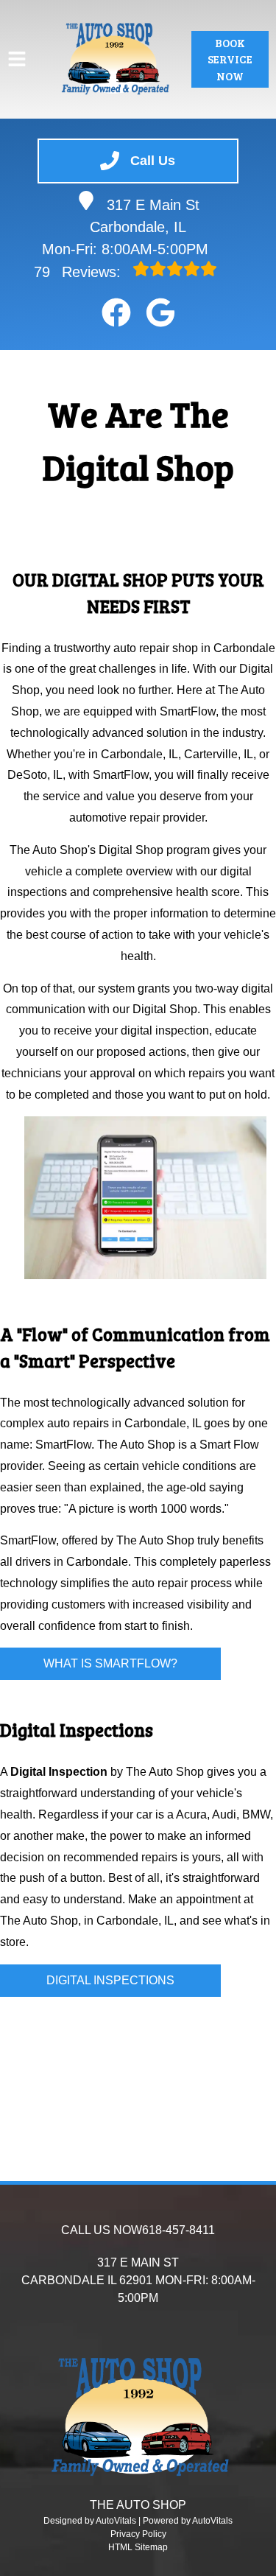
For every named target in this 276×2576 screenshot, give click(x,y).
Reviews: (79, 272)
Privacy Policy (138, 2534)
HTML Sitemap (138, 2547)
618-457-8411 (178, 2230)
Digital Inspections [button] (110, 1980)
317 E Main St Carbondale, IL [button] (145, 216)
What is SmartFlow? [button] (110, 1663)
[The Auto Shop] (114, 59)
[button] (116, 312)
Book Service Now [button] (230, 59)
